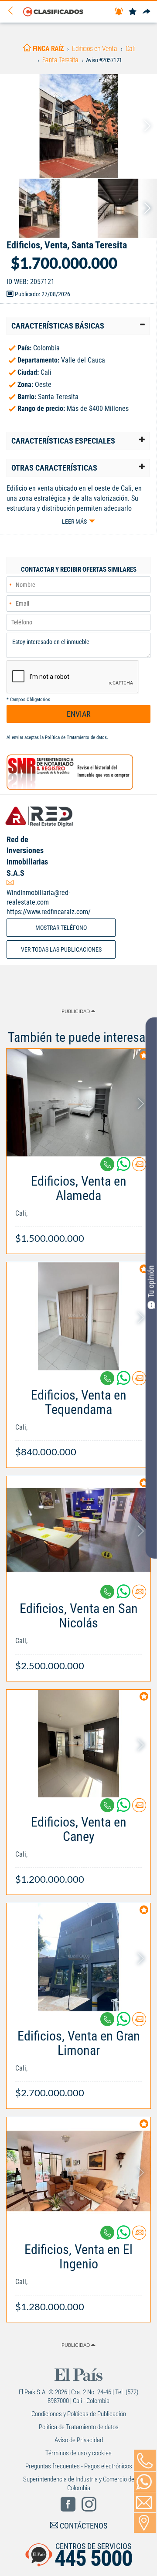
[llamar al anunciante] (145, 2461)
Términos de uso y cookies (78, 2453)
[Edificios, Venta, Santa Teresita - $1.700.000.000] (78, 126)
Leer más (74, 522)
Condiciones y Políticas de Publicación (79, 2414)
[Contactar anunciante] (139, 1168)
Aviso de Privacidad (79, 2440)
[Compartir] (147, 12)
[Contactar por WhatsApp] (145, 2482)
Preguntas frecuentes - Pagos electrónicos (79, 2466)
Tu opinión (151, 1281)
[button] (78, 326)
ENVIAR (79, 714)
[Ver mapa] (145, 2523)
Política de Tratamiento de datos (76, 737)
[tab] (78, 326)
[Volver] (14, 11)
